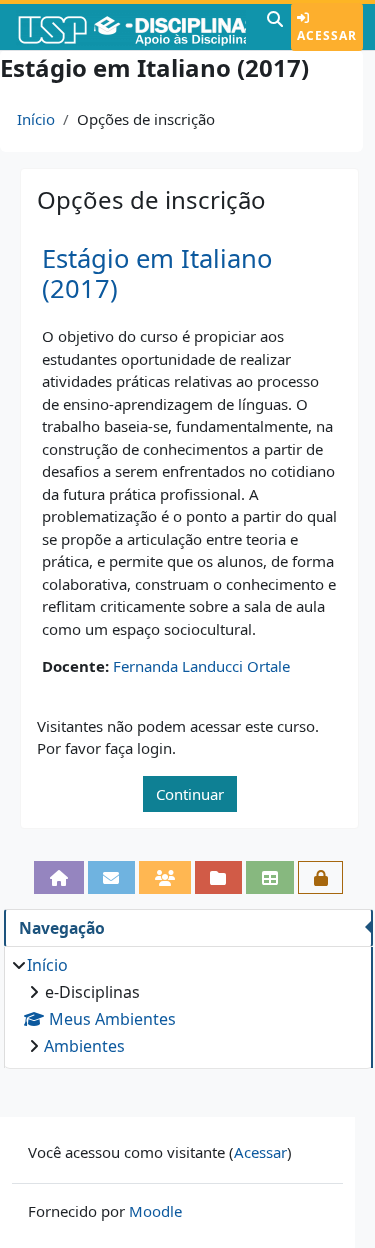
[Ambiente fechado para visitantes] (321, 877)
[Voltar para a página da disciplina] (59, 877)
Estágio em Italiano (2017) (157, 274)
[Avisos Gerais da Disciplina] (112, 877)
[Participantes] (165, 877)
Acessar (327, 35)
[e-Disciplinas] (131, 27)
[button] (275, 27)
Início (36, 119)
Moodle (155, 1211)
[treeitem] (188, 1005)
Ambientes (84, 1046)
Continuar (190, 794)
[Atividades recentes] (219, 877)
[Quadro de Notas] (270, 877)
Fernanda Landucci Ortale (201, 666)
